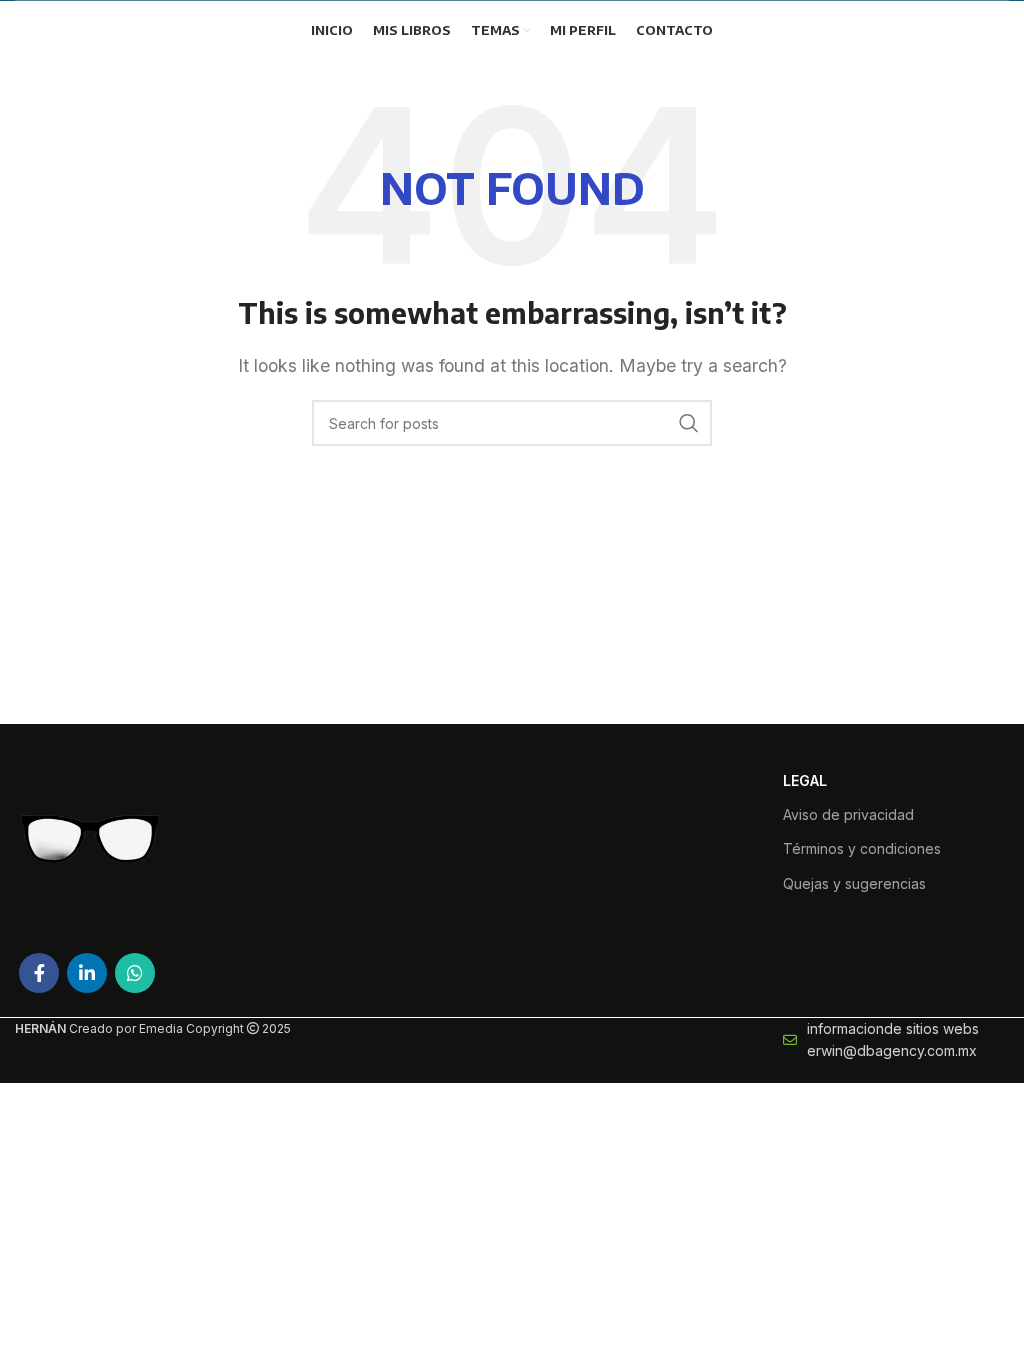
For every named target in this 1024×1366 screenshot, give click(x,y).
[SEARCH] (689, 423)
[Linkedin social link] (87, 973)
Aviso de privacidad (848, 814)
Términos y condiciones (862, 848)
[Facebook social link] (39, 973)
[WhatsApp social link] (135, 973)
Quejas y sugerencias (854, 883)
